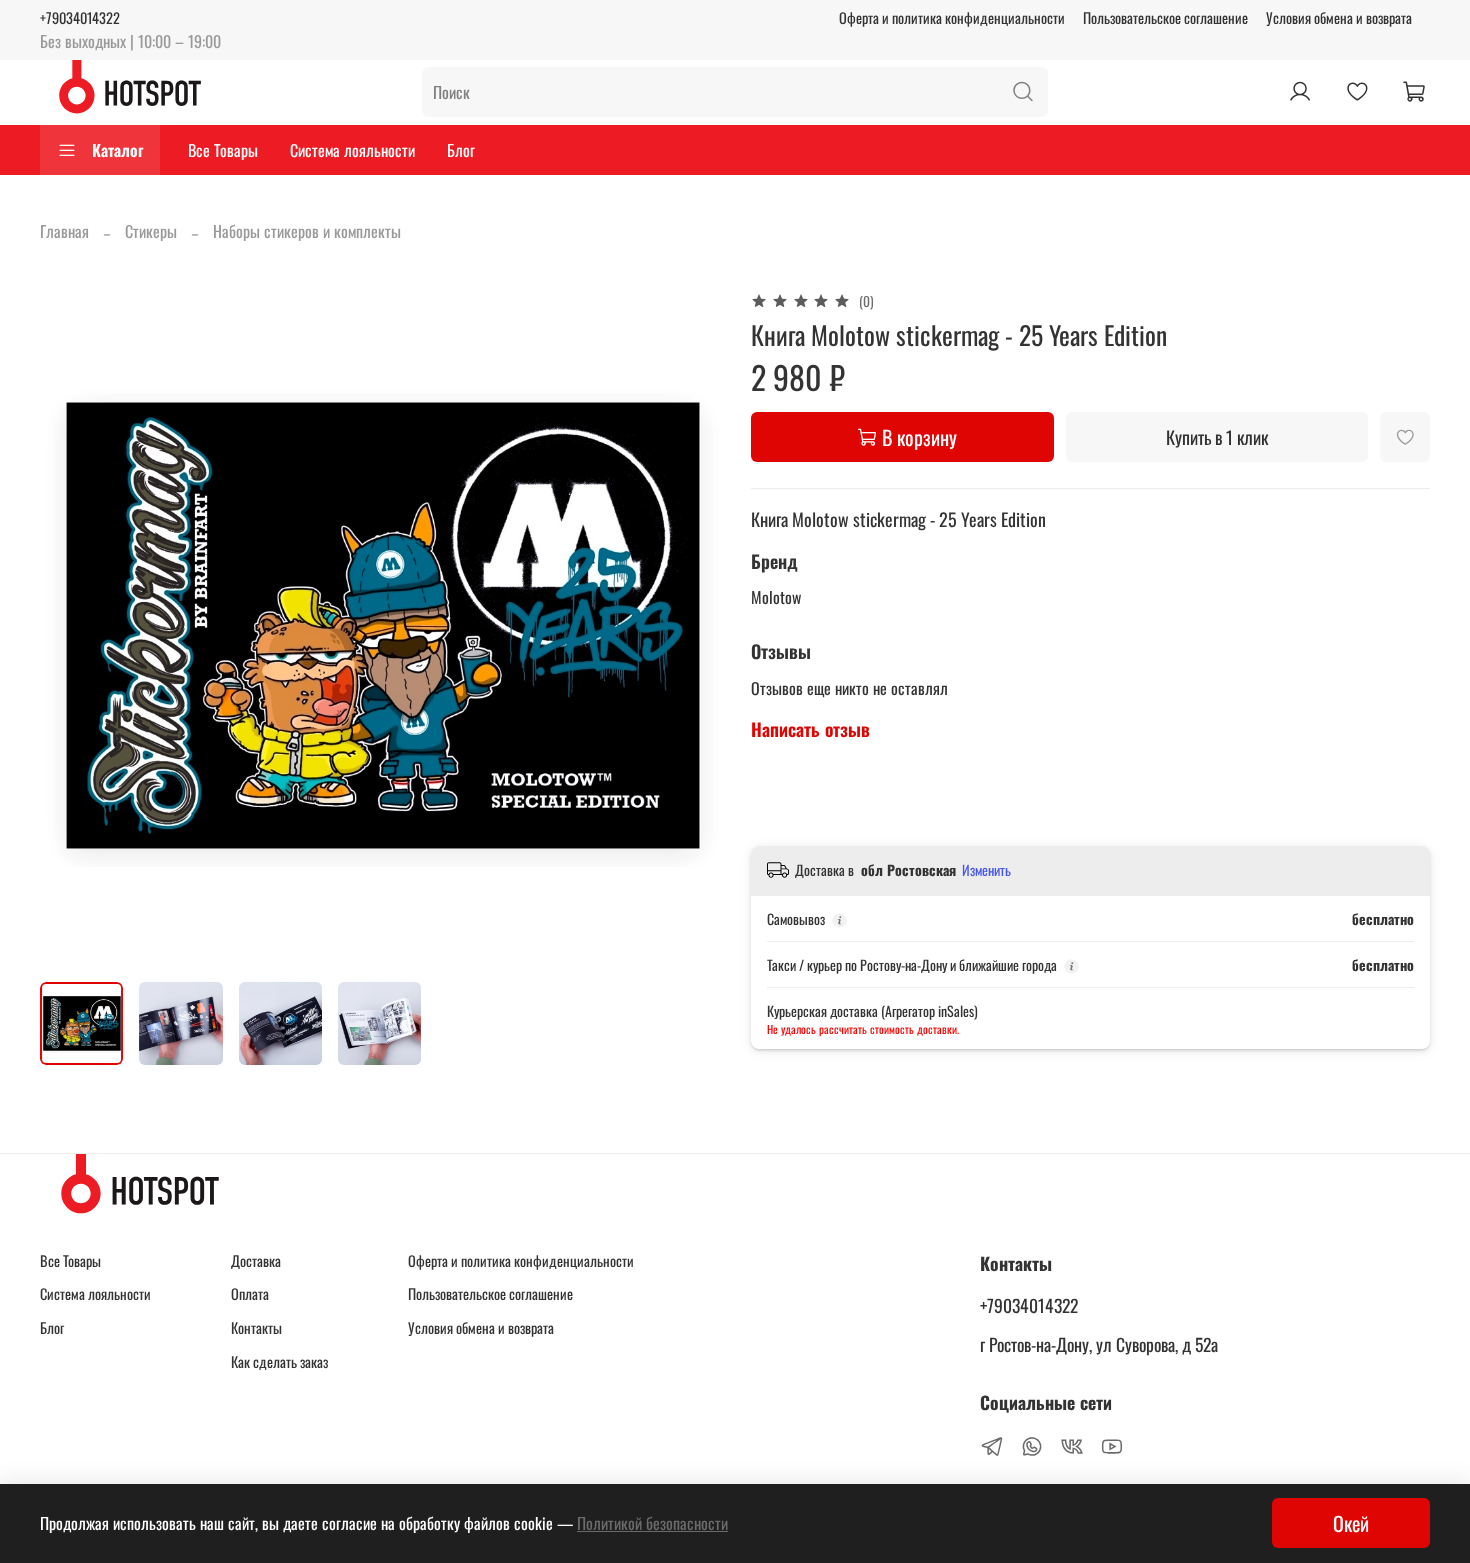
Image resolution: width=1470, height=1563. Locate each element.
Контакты (256, 1327)
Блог (461, 150)
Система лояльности (352, 150)
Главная (64, 231)
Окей (1351, 1523)
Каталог (117, 150)
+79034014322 (80, 17)
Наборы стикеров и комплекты (307, 231)
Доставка (256, 1260)
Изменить (986, 870)
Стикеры (151, 231)
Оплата (250, 1293)
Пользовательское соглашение (1165, 17)
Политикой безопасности (652, 1523)
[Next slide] (687, 626)
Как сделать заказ (279, 1361)
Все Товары (223, 150)
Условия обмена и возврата (1339, 17)
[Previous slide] (72, 626)
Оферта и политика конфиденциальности (952, 17)
